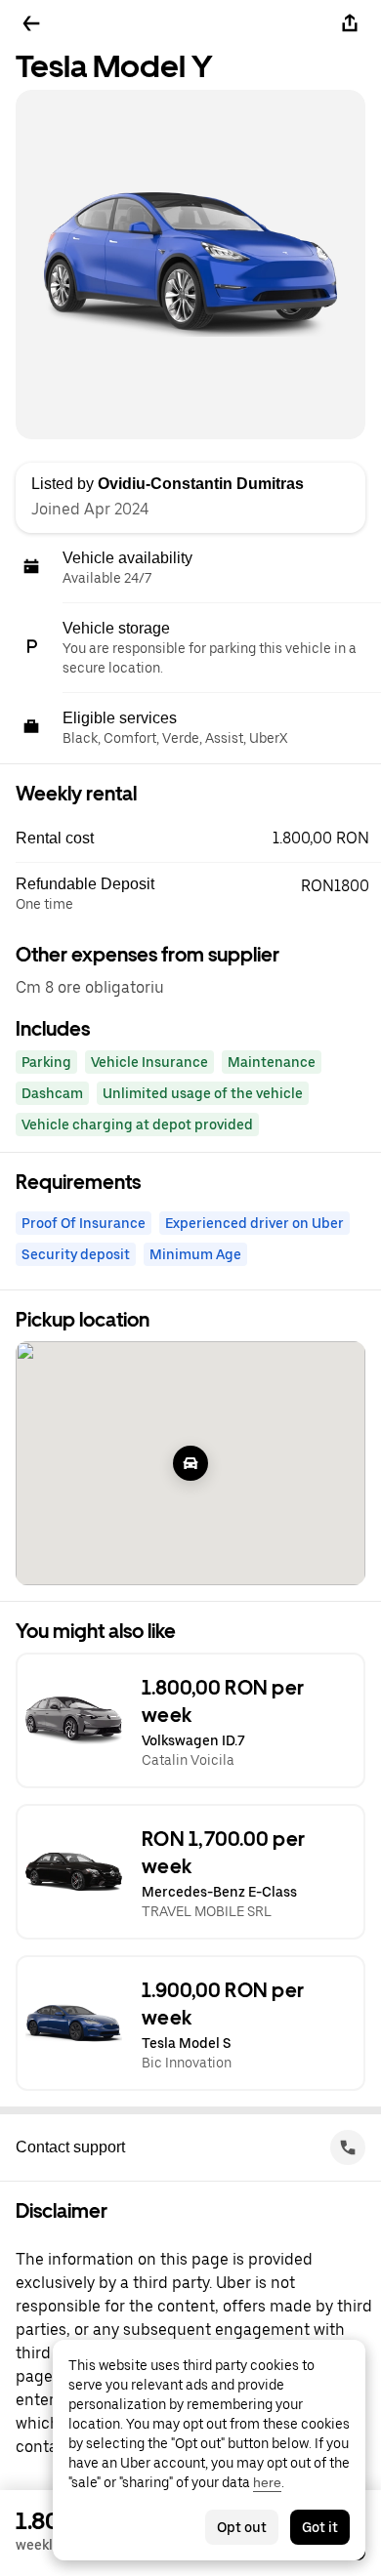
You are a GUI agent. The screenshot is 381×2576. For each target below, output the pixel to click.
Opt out (242, 2527)
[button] (198, 838)
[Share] (350, 23)
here (267, 2482)
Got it (320, 2527)
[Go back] (31, 23)
